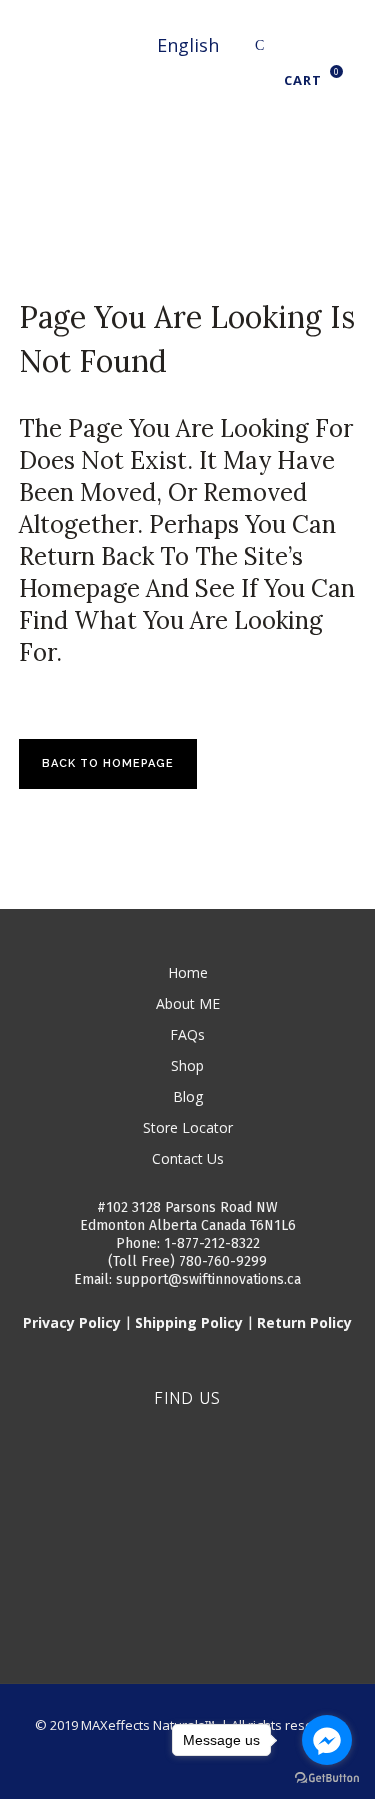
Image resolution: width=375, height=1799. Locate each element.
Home (188, 972)
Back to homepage (108, 763)
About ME (188, 1003)
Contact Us (188, 1158)
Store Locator (188, 1127)
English (188, 45)
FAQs (187, 1034)
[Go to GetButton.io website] (327, 1778)
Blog (188, 1096)
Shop (187, 1065)
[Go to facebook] (327, 1740)
